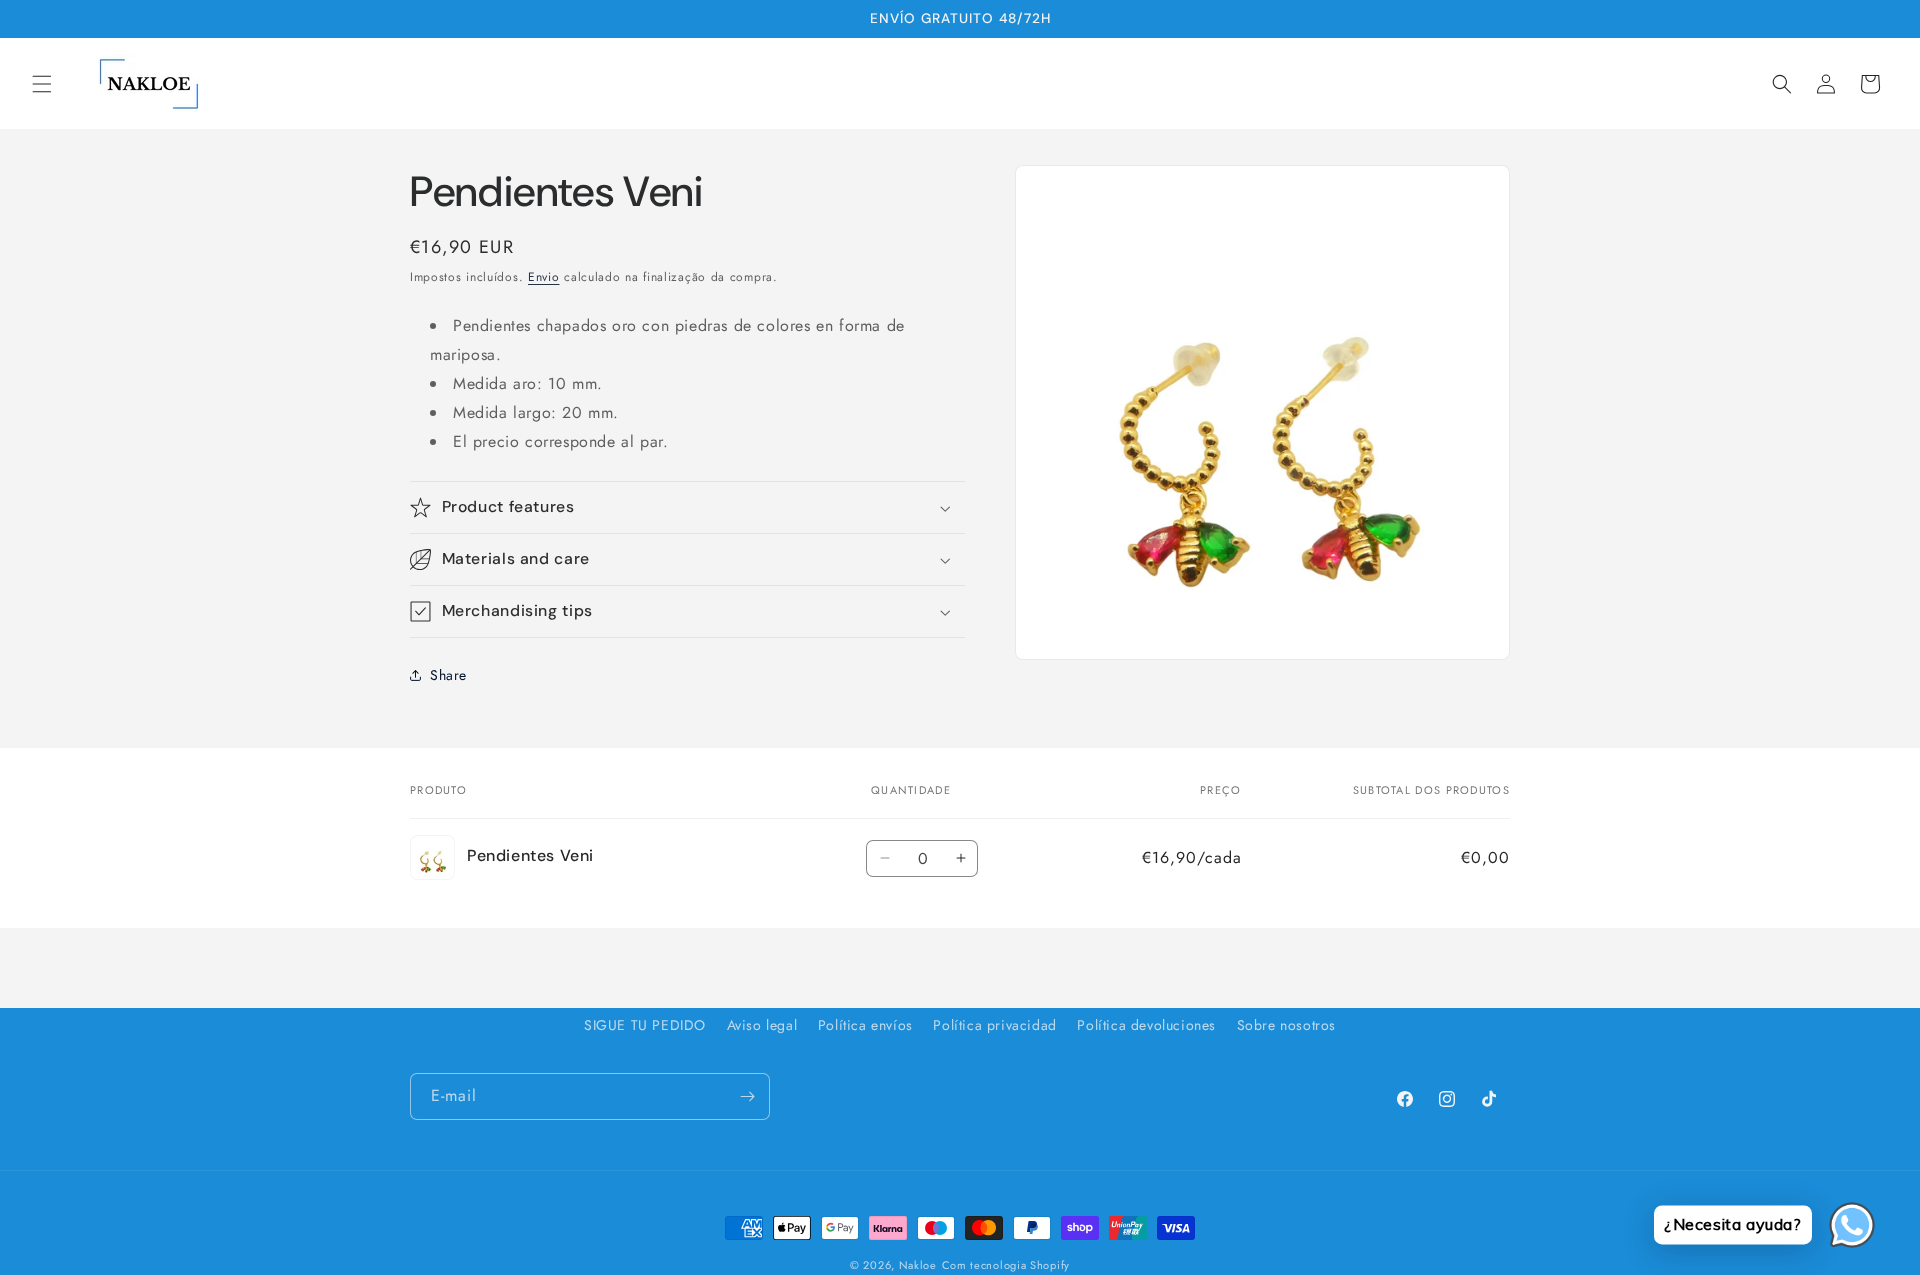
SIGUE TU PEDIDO (645, 1025)
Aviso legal (762, 1025)
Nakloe (918, 1265)
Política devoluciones (1146, 1025)
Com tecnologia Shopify (1006, 1265)
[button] (42, 84)
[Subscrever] (747, 1096)
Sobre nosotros (1286, 1025)
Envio (544, 277)
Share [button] (448, 675)
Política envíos (865, 1025)
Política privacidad (994, 1025)
